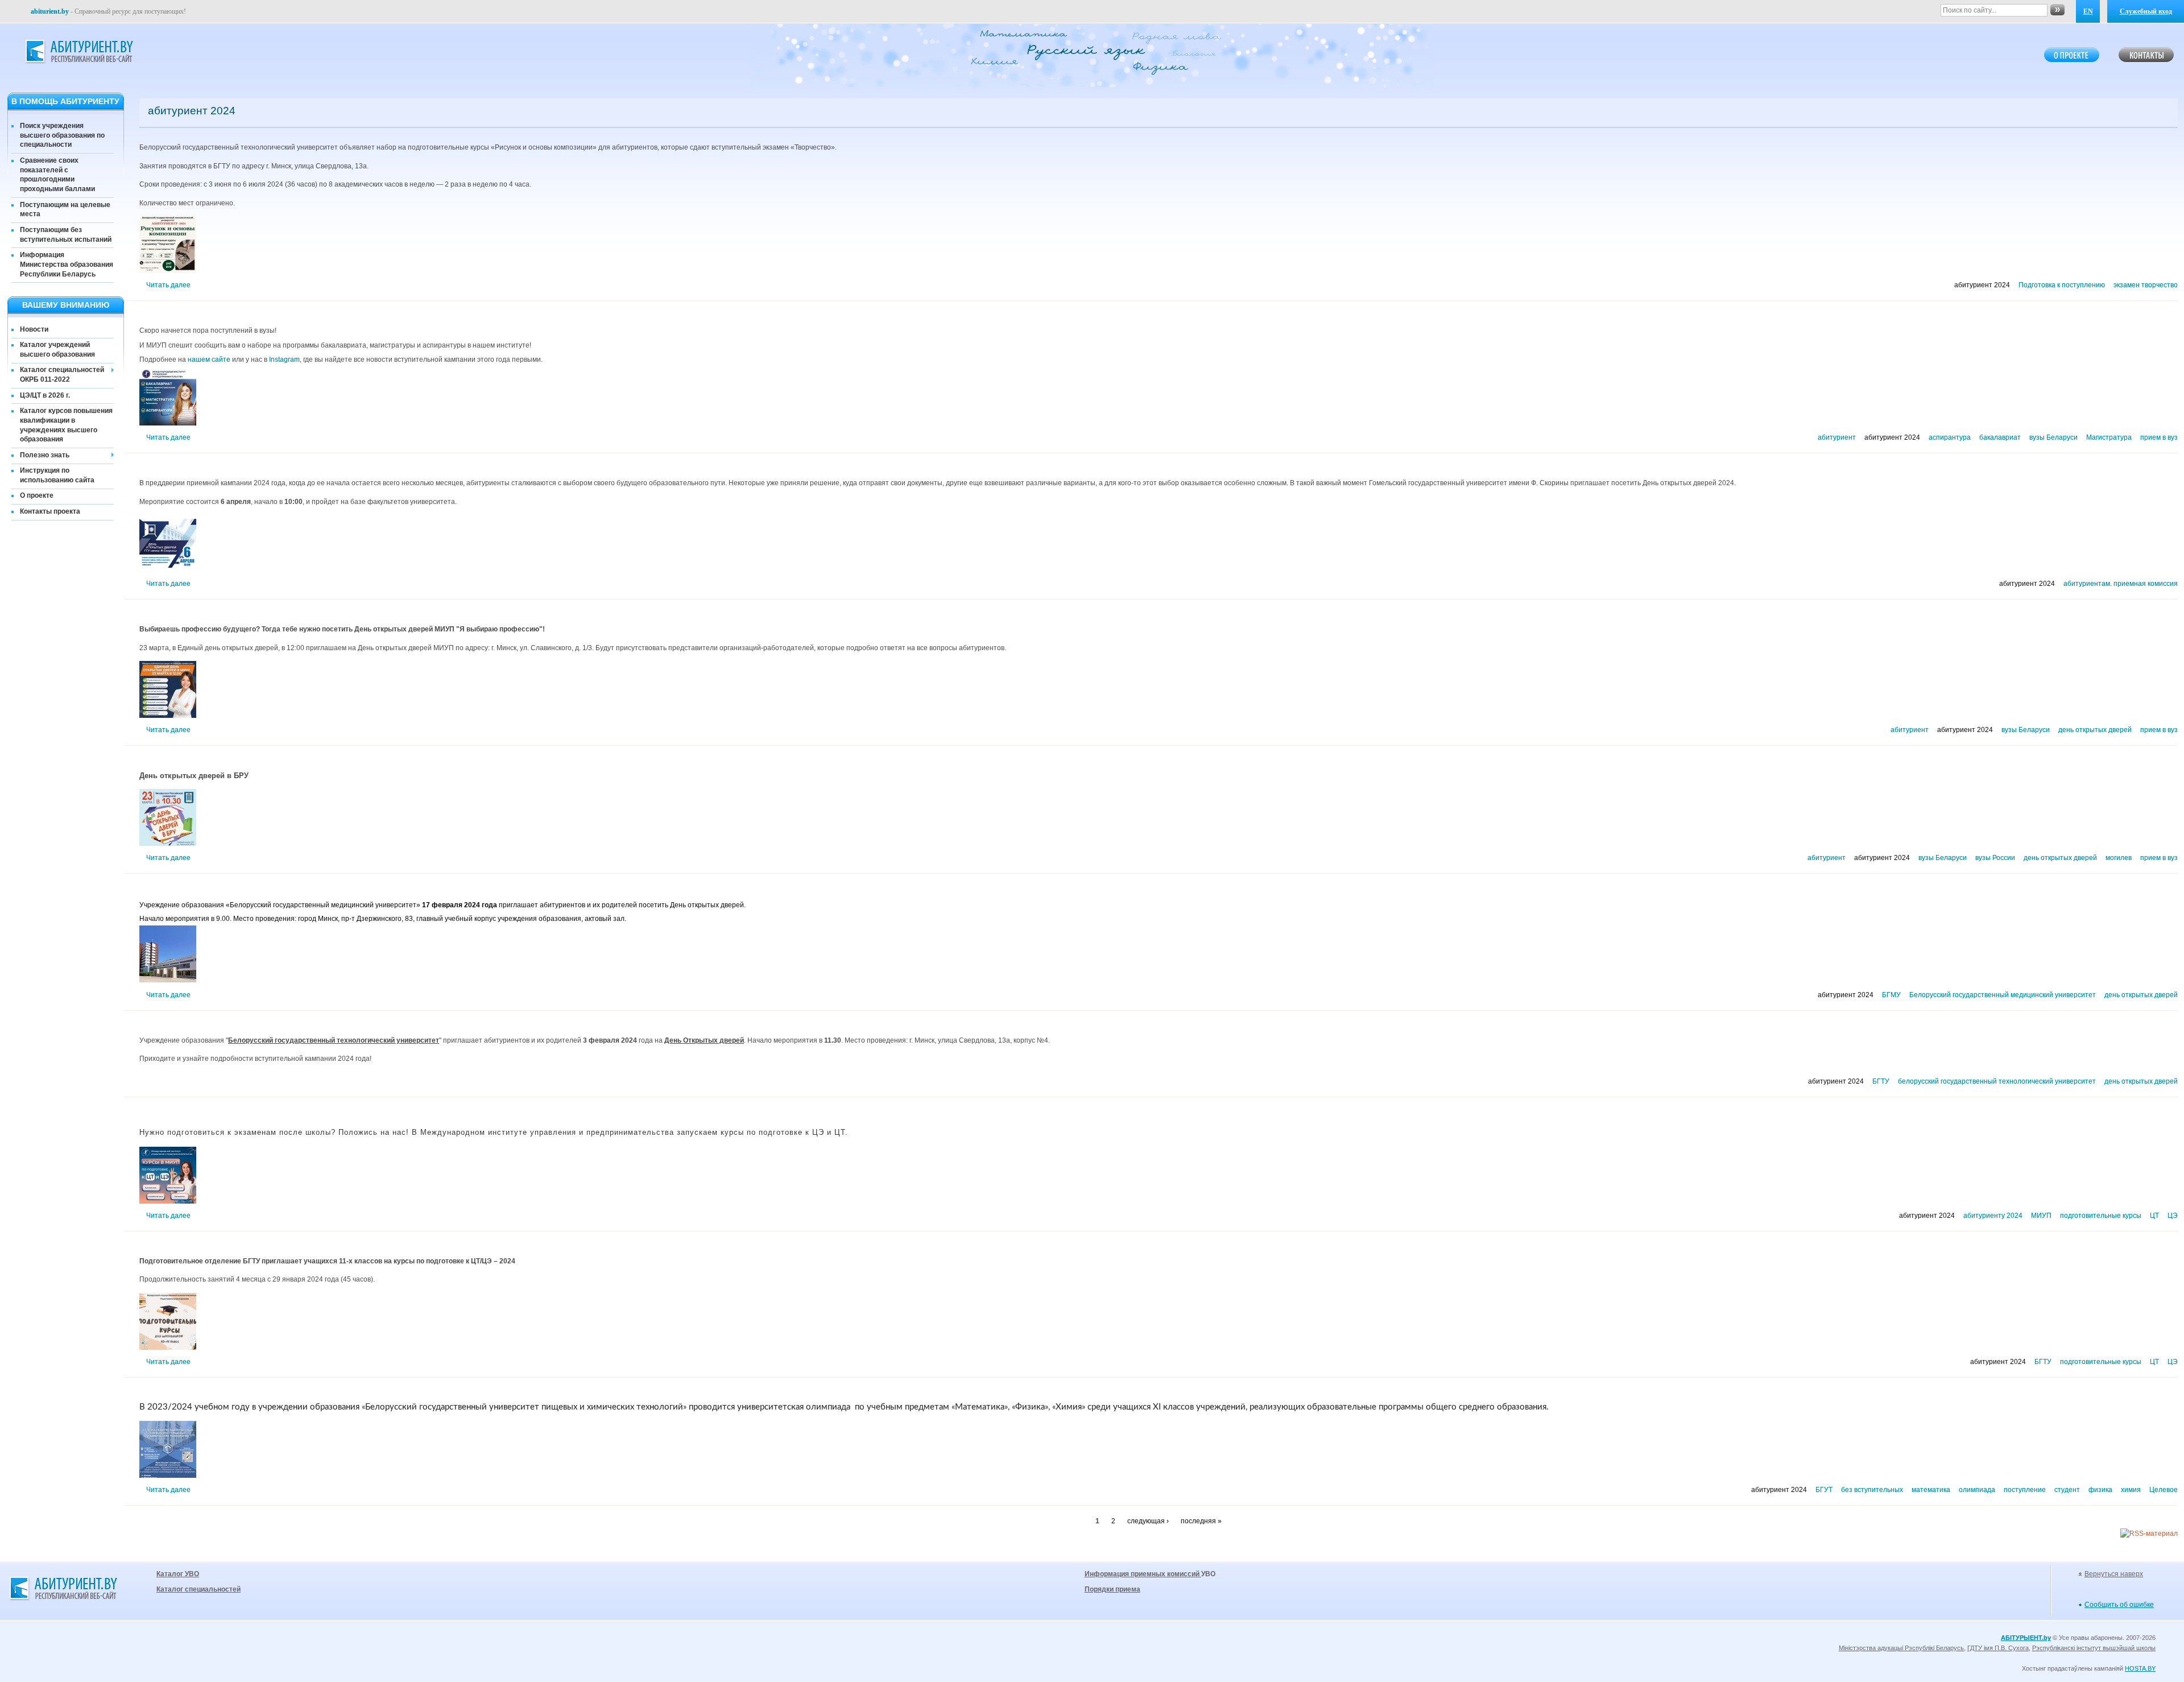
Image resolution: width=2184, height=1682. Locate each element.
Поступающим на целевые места (65, 210)
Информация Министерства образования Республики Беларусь (67, 265)
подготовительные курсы (2101, 1216)
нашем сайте (209, 359)
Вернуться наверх (2114, 1574)
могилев (2119, 858)
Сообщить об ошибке (2119, 1605)
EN (2088, 11)
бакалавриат (2000, 437)
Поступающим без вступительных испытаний (66, 235)
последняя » (1201, 1521)
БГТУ (1881, 1081)
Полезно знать (45, 455)
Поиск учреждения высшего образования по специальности (62, 135)
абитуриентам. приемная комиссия (2121, 584)
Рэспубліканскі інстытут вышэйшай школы (2094, 1648)
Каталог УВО (178, 1574)
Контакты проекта (50, 511)
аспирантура (1950, 437)
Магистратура (2109, 437)
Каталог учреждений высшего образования (57, 350)
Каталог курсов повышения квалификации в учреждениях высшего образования (66, 425)
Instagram (284, 359)
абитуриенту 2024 (1993, 1216)
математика (1931, 1490)
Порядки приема (1112, 1589)
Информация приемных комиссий (1143, 1574)
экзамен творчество (2146, 285)
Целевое (2164, 1490)
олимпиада (1977, 1490)
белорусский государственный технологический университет (1997, 1081)
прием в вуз (2159, 437)
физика (2100, 1490)
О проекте (37, 495)
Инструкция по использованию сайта (57, 475)
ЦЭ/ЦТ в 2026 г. (45, 395)
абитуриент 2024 (1982, 285)
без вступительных (1872, 1490)
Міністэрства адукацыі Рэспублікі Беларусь (1901, 1648)
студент (2067, 1490)
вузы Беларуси (2053, 437)
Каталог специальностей (198, 1589)
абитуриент (1837, 437)
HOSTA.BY (2140, 1668)
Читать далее (168, 285)
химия (2131, 1490)
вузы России (1995, 858)
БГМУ (1891, 995)
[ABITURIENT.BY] (78, 52)
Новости (34, 329)
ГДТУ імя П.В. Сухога (1998, 1648)
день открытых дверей (2095, 730)
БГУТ (1824, 1490)
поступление (2025, 1490)
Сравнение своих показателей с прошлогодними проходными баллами (57, 175)
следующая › (1148, 1521)
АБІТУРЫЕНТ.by (2026, 1638)
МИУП (2041, 1216)
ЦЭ (2173, 1216)
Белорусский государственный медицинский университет (2003, 995)
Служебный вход (2146, 11)
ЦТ (2154, 1216)
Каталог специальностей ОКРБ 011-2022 (62, 375)
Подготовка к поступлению (2062, 285)
